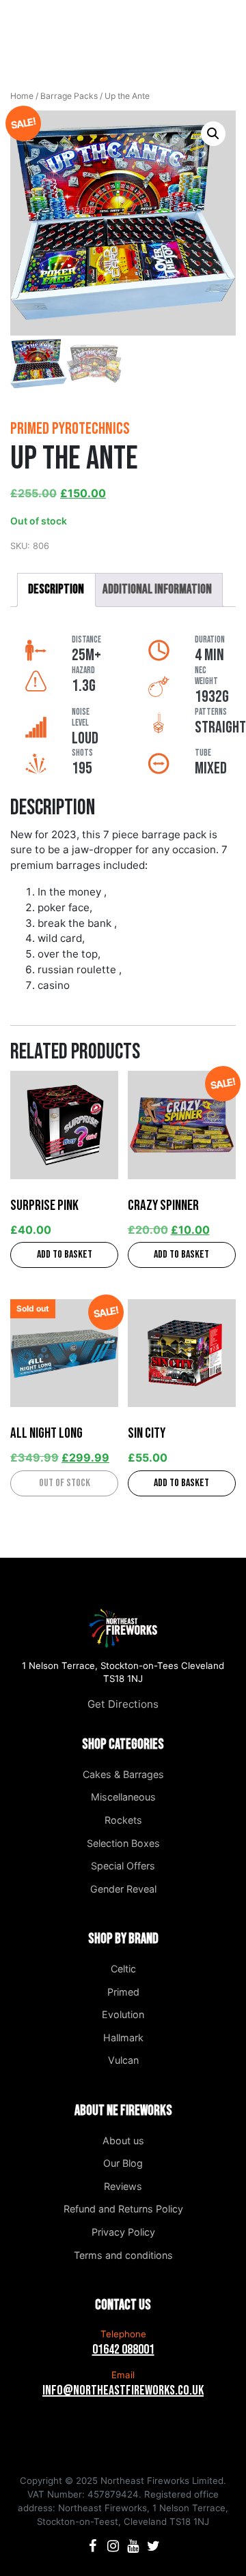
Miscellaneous (123, 1797)
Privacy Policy (123, 2232)
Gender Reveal (123, 1889)
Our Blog (123, 2163)
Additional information (157, 590)
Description (56, 590)
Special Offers (123, 1866)
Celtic (123, 1969)
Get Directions (123, 1704)
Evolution (123, 2014)
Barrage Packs (69, 96)
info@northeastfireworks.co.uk (123, 2390)
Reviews (123, 2186)
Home (22, 96)
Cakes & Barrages (123, 1774)
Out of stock (65, 1483)
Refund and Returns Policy (123, 2209)
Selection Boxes (123, 1843)
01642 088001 (123, 2350)
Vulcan (123, 2060)
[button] (213, 134)
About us (123, 2141)
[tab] (56, 590)
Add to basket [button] (65, 1255)
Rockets (123, 1820)
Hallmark (123, 2038)
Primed (123, 1992)
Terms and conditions (123, 2255)
